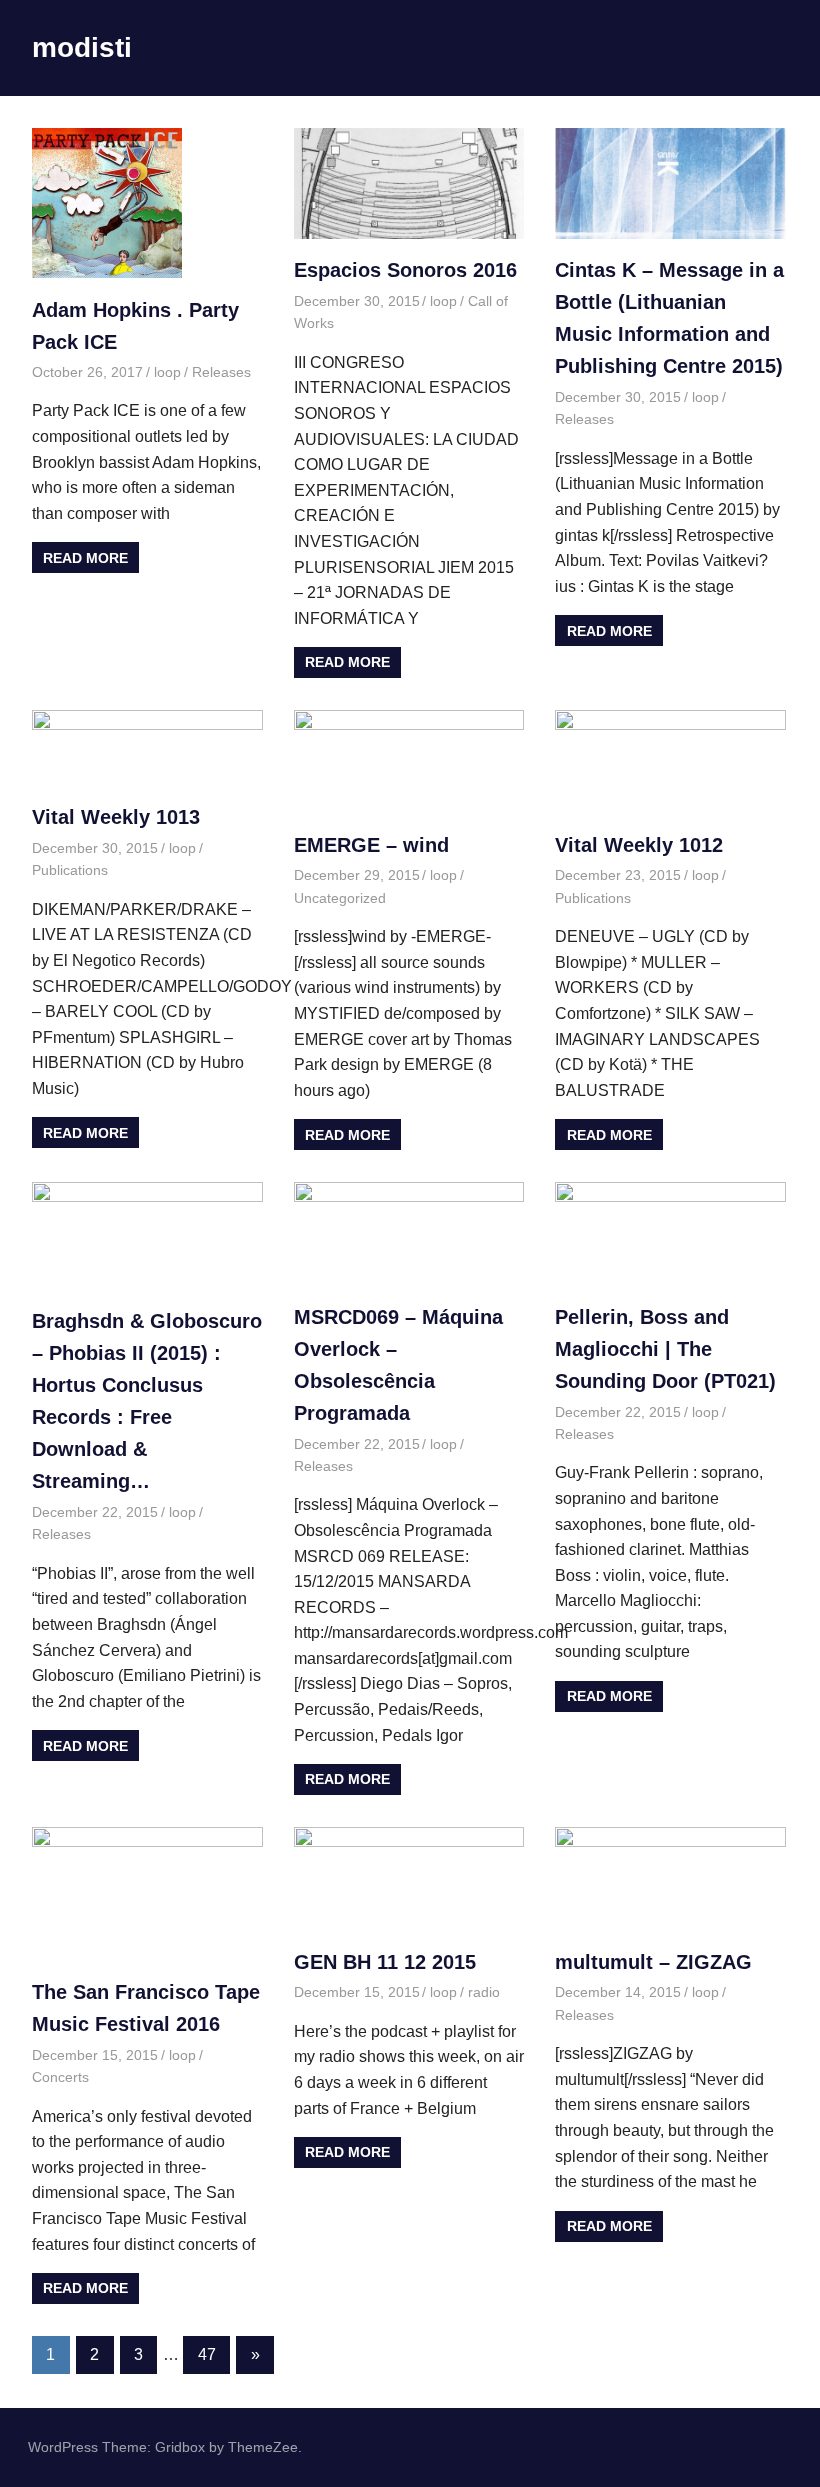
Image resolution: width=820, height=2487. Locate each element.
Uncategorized (340, 898)
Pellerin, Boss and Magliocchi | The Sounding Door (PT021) (665, 1349)
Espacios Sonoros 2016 (405, 270)
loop (167, 372)
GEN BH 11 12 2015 (385, 1962)
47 (207, 2354)
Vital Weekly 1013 (116, 817)
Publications (70, 870)
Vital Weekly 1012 (639, 845)
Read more (85, 558)
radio (484, 1992)
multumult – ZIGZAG (653, 1962)
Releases (221, 372)
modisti (82, 47)
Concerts (60, 2077)
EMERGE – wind (371, 845)
